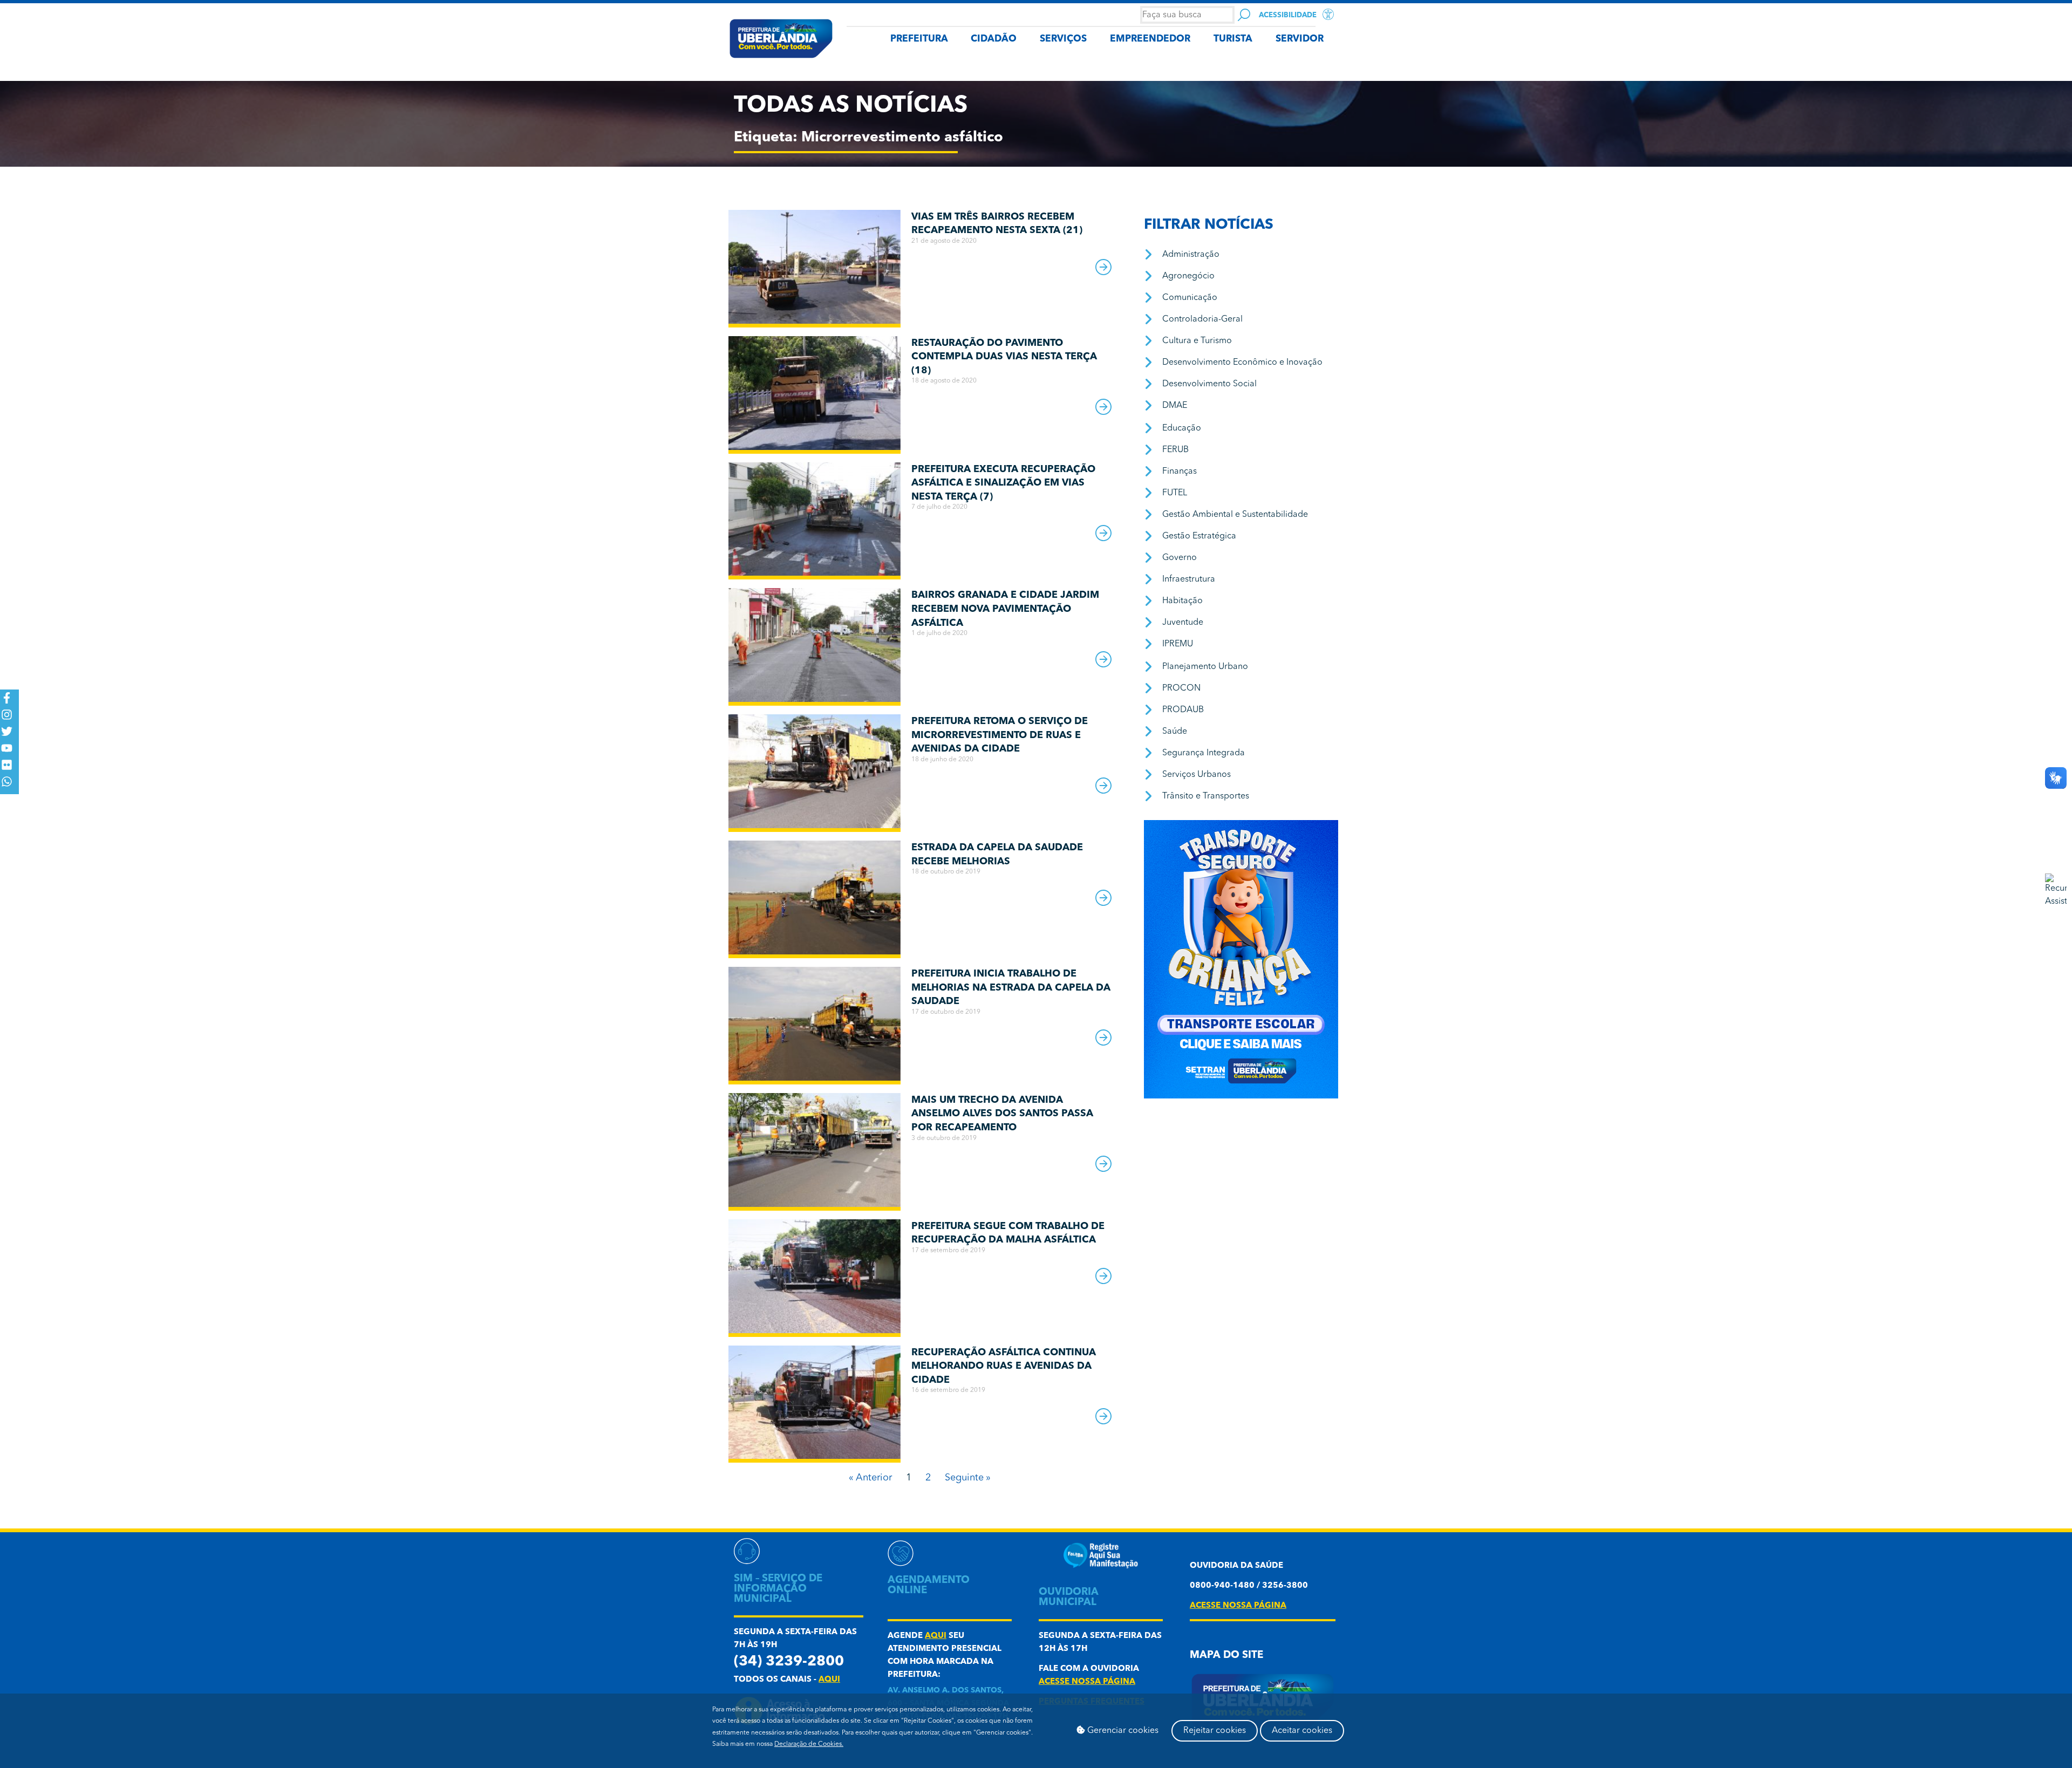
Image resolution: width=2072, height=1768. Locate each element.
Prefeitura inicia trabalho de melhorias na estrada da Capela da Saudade (1011, 988)
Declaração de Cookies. (809, 1744)
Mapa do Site (1226, 1656)
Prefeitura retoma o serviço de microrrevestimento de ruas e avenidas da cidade (1000, 735)
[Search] (1244, 15)
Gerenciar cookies (1122, 1731)
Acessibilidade (1288, 15)
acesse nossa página (1087, 1682)
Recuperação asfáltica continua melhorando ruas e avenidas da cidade (1004, 1366)
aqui (829, 1680)
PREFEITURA (919, 39)
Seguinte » (968, 1478)
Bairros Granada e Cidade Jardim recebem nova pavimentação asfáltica (1005, 609)
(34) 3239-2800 (789, 1662)
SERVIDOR (1300, 39)
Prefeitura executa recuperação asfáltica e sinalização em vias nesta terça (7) (1003, 483)
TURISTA (1233, 39)
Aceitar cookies (1302, 1731)
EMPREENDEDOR (1150, 39)
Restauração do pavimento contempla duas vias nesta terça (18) (1004, 357)
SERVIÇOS (1063, 39)
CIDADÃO (994, 39)
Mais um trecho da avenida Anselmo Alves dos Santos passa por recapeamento (1002, 1114)
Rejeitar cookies (1215, 1731)
